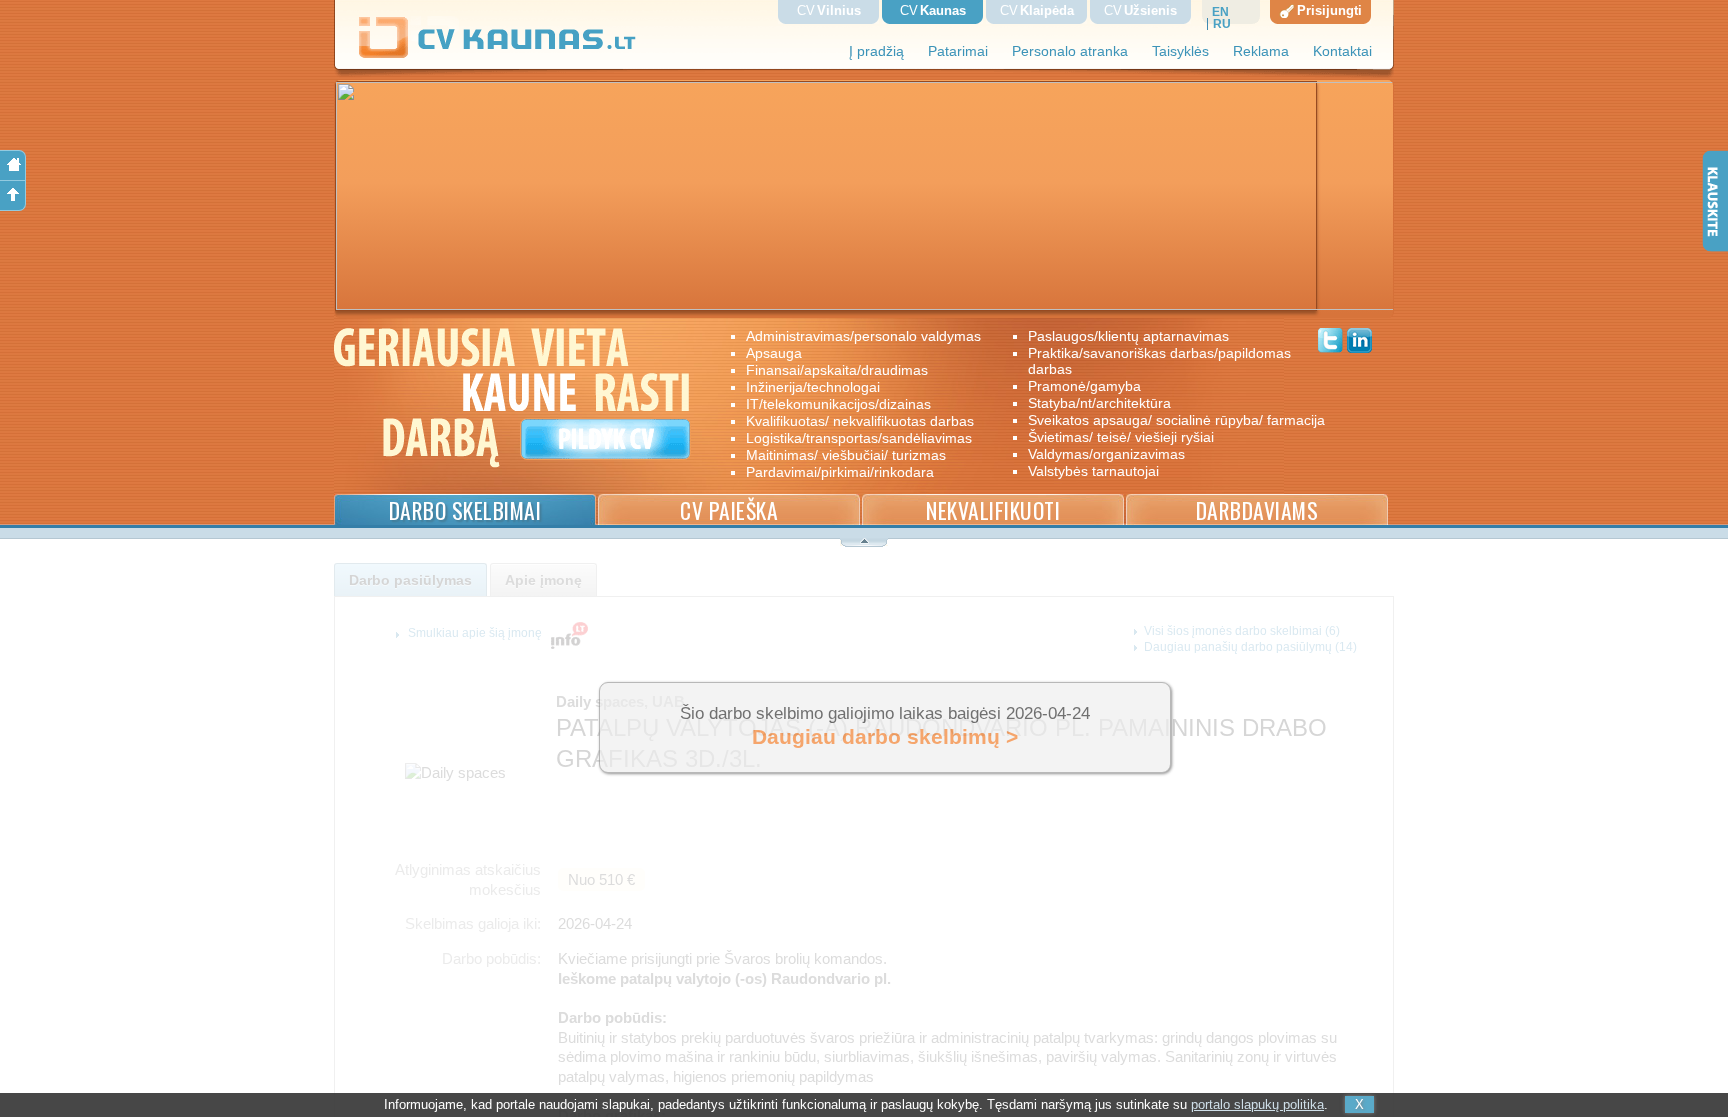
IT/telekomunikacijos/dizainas (838, 404)
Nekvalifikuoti (993, 510)
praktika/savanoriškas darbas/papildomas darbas (1159, 361)
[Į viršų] (13, 196)
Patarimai (958, 51)
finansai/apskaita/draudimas (837, 370)
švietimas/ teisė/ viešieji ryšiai (1121, 437)
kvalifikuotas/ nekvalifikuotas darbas (860, 421)
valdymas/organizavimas (1106, 454)
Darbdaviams (1257, 510)
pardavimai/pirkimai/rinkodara (840, 472)
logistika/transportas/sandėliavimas (859, 438)
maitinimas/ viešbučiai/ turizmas (846, 455)
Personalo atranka (1070, 51)
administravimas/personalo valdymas (863, 336)
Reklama (1261, 51)
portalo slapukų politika (1257, 1104)
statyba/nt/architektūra (1099, 403)
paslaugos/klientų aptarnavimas (1128, 336)
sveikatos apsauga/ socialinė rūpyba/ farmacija (1162, 420)
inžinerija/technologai (813, 387)
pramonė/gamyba (1084, 386)
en (1220, 12)
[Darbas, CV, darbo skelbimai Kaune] (498, 54)
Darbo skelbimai (465, 510)
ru (1222, 24)
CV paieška (729, 510)
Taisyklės (1180, 51)
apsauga (774, 353)
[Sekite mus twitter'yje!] (1330, 343)
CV (829, 10)
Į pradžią (876, 51)
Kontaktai (1342, 51)
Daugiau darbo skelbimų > (885, 737)
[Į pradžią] (13, 165)
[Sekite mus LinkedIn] (1359, 343)
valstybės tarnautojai (1093, 471)
